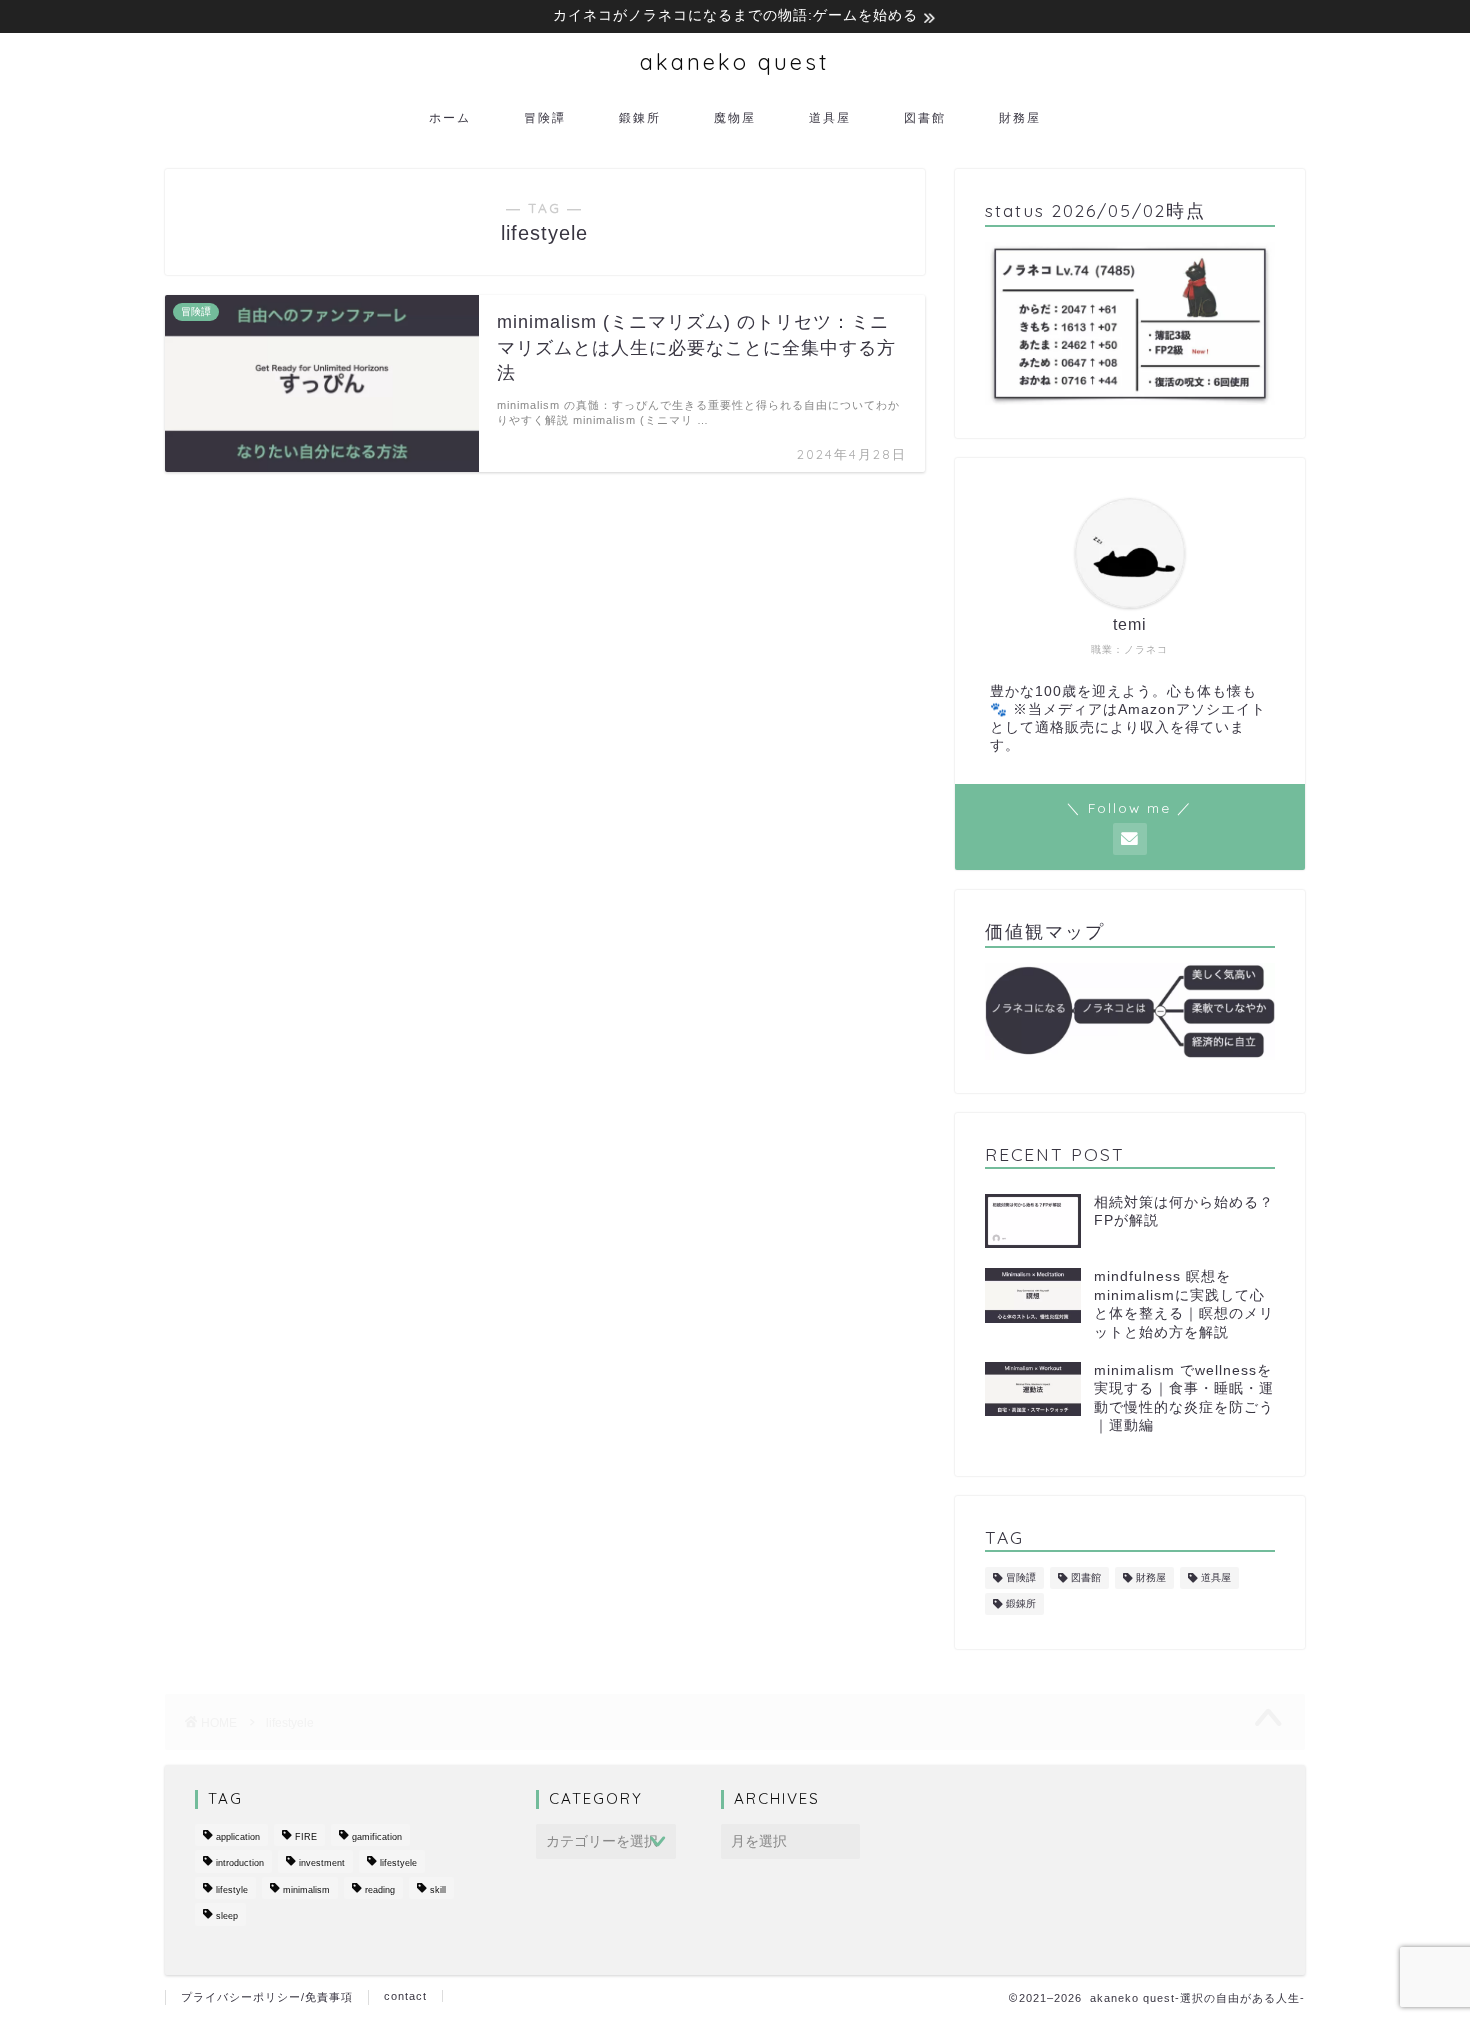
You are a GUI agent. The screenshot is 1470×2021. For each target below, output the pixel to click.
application (238, 1837)
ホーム (450, 117)
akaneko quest (735, 61)
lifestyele (398, 1864)
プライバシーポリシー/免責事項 (267, 1997)
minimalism (306, 1890)
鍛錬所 (640, 117)
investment (322, 1864)
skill (438, 1890)
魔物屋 (735, 117)
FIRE (306, 1837)
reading (380, 1890)
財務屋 (1020, 117)
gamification (377, 1837)
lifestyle (232, 1890)
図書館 (925, 117)
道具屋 (830, 117)
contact (405, 1996)
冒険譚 (545, 117)
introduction (240, 1864)
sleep (227, 1917)
